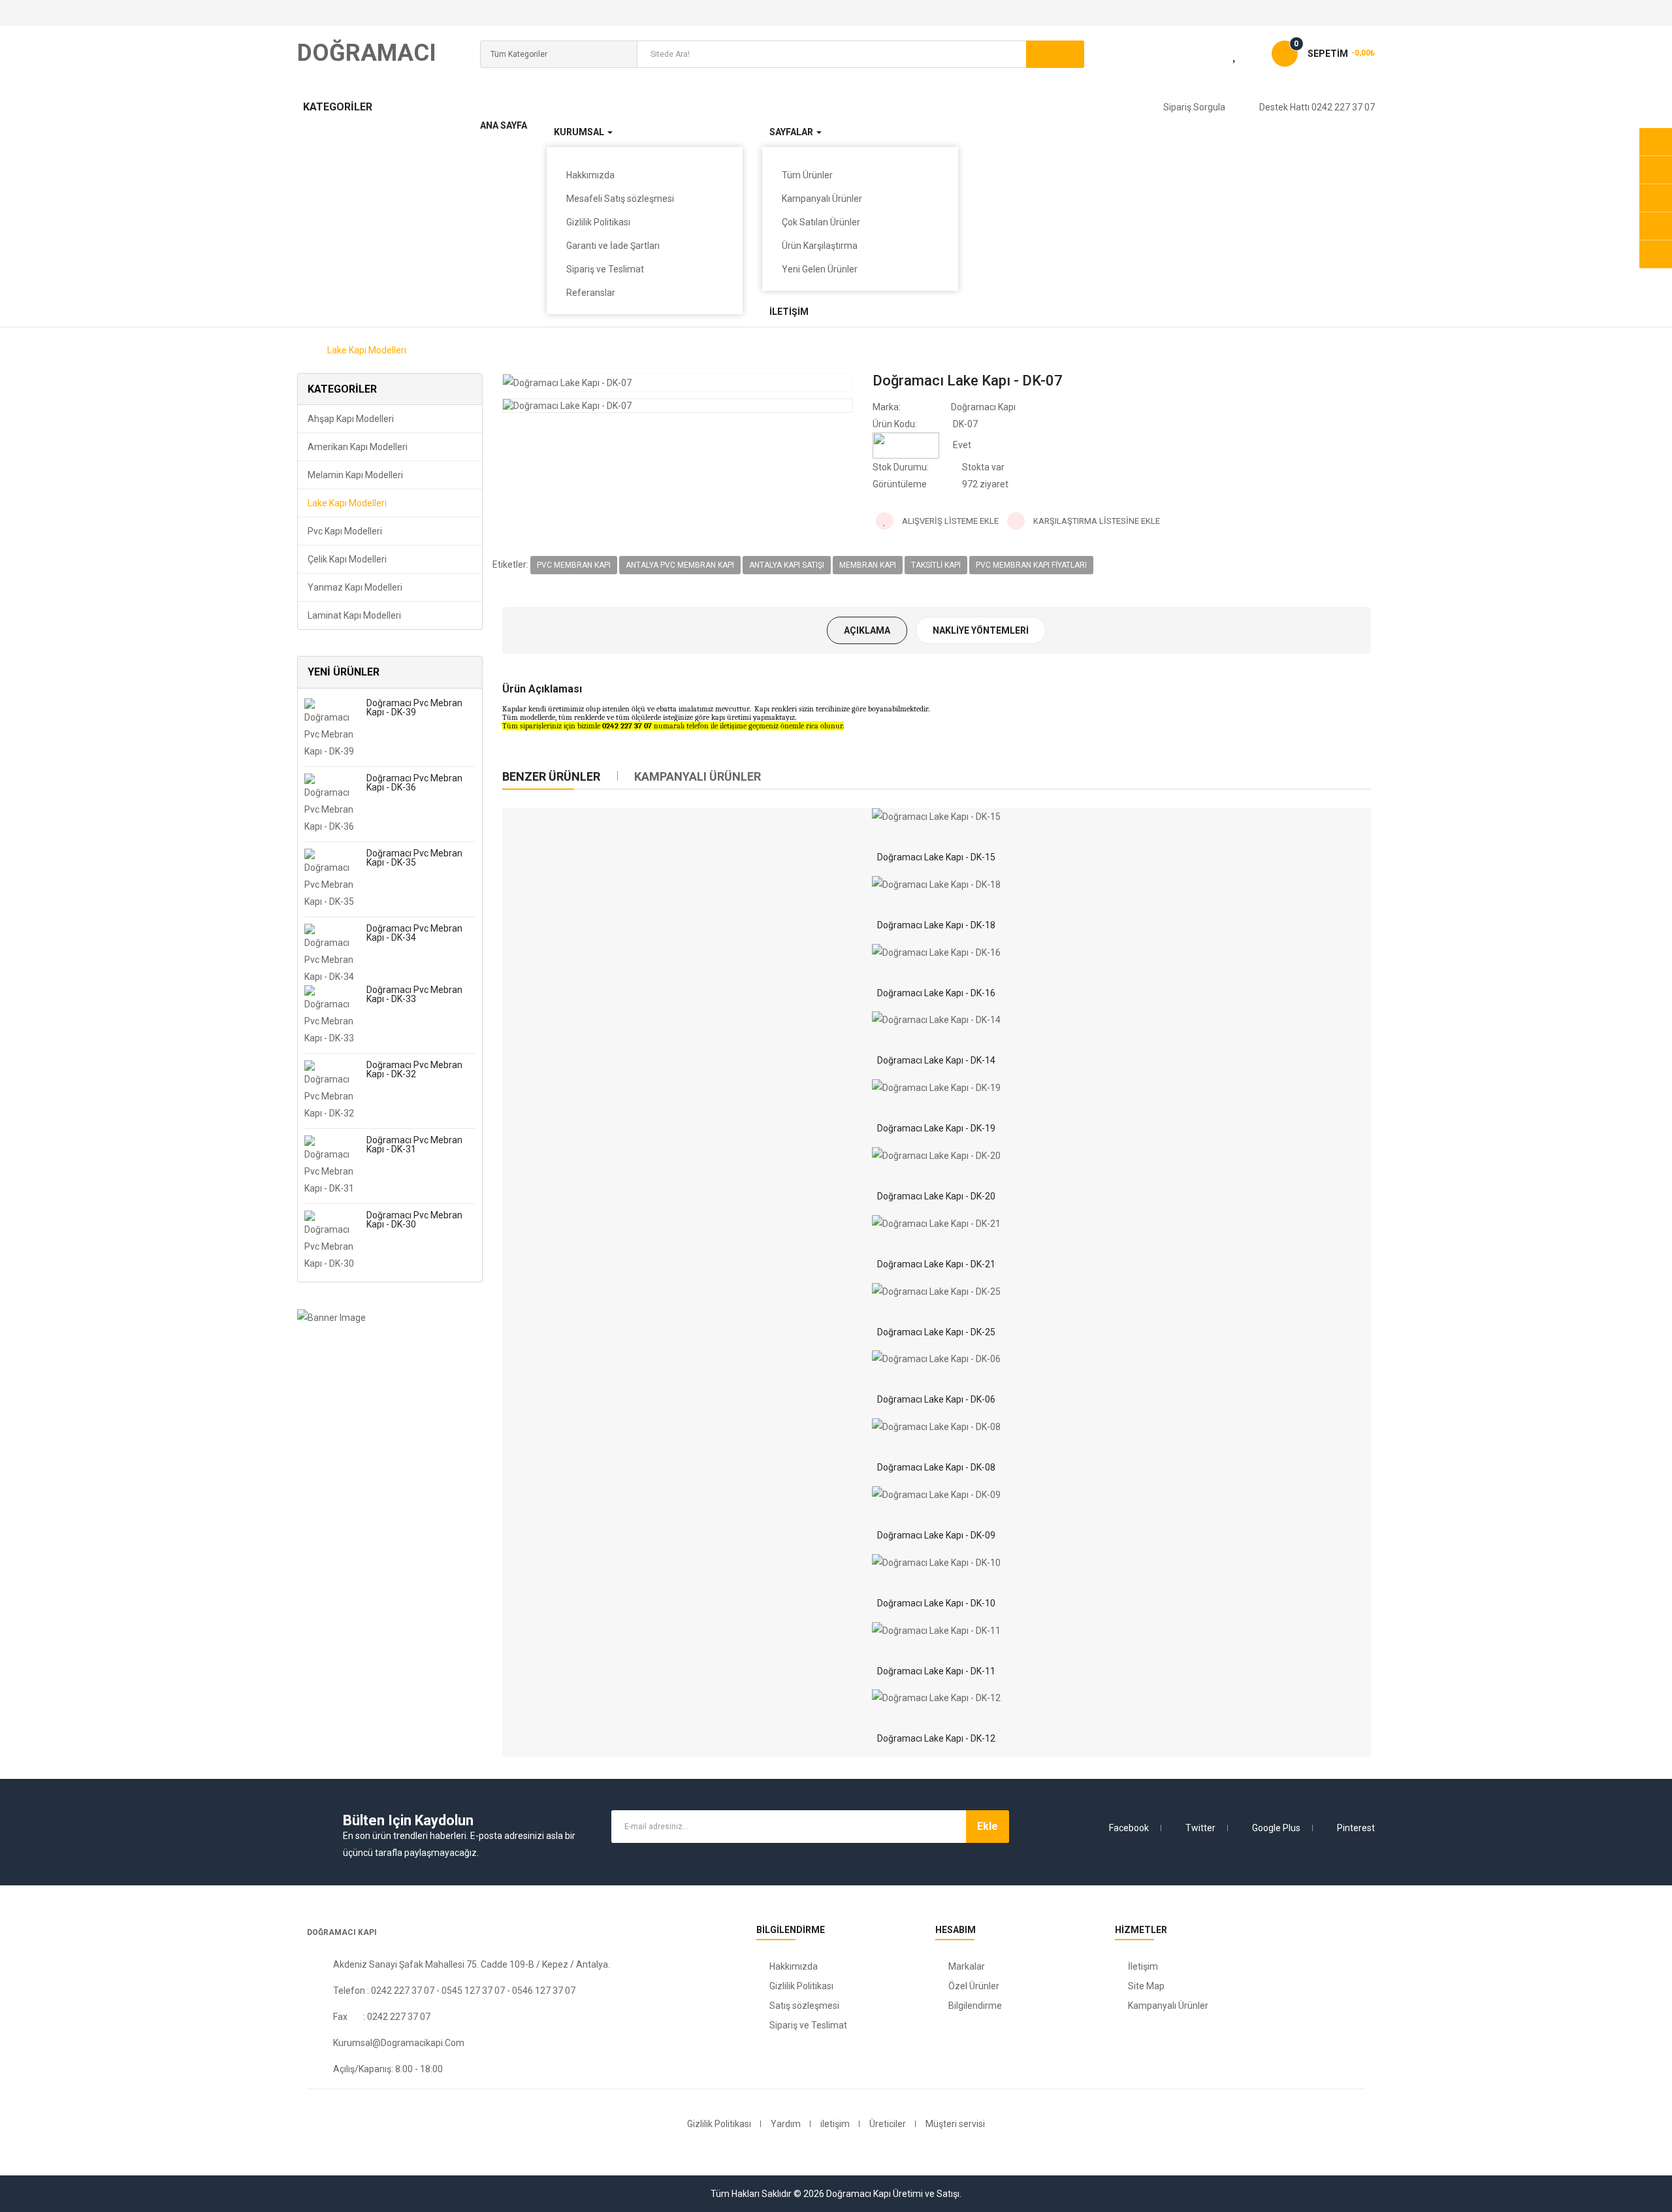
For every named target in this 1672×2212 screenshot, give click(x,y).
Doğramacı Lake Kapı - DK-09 (936, 1535)
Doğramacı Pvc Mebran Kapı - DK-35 (414, 858)
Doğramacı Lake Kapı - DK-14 (936, 1060)
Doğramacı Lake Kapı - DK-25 (936, 1332)
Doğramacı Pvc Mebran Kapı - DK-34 (414, 933)
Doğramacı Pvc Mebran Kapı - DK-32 (414, 1069)
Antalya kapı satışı (787, 565)
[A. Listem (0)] (1246, 56)
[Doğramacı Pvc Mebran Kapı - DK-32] (330, 1090)
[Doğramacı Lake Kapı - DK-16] (936, 952)
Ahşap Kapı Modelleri (351, 419)
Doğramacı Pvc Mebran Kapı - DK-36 (414, 783)
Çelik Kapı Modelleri (347, 559)
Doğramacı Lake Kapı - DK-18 (936, 925)
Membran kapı (868, 565)
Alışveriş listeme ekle (949, 521)
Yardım (786, 2124)
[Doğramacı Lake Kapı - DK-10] (936, 1563)
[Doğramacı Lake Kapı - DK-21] (936, 1224)
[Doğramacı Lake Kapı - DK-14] (936, 1020)
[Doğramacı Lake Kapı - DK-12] (936, 1698)
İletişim (1143, 1966)
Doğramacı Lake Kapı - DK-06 (936, 1399)
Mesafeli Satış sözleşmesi (620, 199)
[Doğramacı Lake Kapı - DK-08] (936, 1427)
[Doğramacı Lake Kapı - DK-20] (936, 1156)
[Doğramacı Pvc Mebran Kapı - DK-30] (330, 1240)
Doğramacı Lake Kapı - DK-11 (936, 1671)
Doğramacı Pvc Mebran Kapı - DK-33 (414, 994)
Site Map (1146, 1986)
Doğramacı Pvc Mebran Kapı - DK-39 (414, 708)
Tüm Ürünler (807, 175)
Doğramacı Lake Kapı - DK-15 (936, 857)
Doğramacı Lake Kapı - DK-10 (936, 1603)
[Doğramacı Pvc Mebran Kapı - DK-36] (330, 803)
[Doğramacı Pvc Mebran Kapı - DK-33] (330, 1015)
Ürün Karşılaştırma (820, 246)
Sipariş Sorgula (1194, 107)
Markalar (967, 1966)
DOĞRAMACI (367, 53)
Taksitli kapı (936, 565)
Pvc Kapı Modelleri (345, 531)
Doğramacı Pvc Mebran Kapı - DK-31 (414, 1145)
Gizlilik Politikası (598, 222)
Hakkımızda (794, 1966)
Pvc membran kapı (574, 565)
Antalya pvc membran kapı (680, 565)
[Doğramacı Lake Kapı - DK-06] (936, 1359)
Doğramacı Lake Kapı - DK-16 (936, 993)
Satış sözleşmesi (804, 2006)
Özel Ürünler (974, 1986)
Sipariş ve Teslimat (605, 269)
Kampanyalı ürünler (698, 776)
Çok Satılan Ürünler (821, 222)
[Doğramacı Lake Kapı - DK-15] (936, 817)
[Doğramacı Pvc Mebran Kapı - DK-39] (330, 728)
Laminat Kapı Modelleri (354, 615)
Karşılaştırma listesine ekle (1096, 521)
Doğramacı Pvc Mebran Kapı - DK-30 (414, 1220)
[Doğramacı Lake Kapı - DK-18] (936, 885)
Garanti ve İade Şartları (613, 246)
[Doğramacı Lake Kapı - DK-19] (936, 1088)
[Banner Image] (390, 1317)
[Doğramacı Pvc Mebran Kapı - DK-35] (330, 878)
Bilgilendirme (975, 2006)
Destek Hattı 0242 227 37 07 (1317, 107)
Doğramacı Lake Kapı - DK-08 (936, 1467)
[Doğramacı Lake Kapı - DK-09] (936, 1495)
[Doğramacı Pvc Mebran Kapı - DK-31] (330, 1165)
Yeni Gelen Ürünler (820, 269)
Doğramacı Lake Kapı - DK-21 (936, 1264)
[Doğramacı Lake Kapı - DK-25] (936, 1292)
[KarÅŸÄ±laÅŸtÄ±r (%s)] (1203, 56)
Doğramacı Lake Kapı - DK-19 (936, 1128)
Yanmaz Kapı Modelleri (355, 587)
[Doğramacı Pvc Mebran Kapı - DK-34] (330, 953)
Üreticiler (888, 2124)
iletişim (835, 2124)
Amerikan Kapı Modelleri (358, 447)
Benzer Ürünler (551, 776)
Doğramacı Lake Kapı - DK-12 (936, 1738)
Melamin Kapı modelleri (355, 475)
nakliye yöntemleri (981, 630)
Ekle (988, 1826)
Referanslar (591, 293)
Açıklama (867, 630)
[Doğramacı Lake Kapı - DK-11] (936, 1631)
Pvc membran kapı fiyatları (1031, 565)
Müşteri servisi (955, 2124)
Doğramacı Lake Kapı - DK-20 (936, 1196)
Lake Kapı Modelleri (367, 350)
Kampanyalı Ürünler (822, 199)
